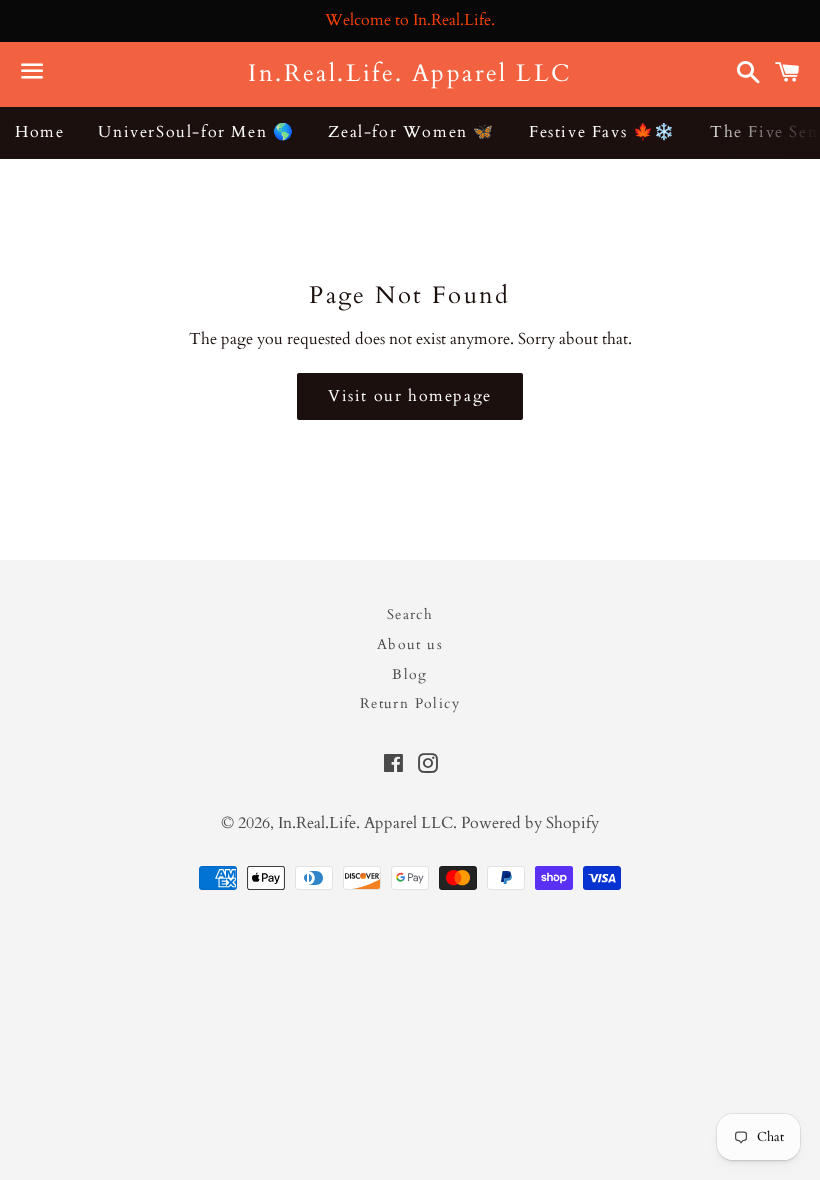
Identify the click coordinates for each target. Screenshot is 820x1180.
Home (39, 132)
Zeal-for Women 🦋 (411, 132)
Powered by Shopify (530, 823)
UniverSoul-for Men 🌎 (196, 132)
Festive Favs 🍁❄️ (602, 132)
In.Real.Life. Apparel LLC (409, 73)
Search (410, 614)
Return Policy (410, 703)
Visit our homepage (410, 396)
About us (410, 644)
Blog (410, 674)
